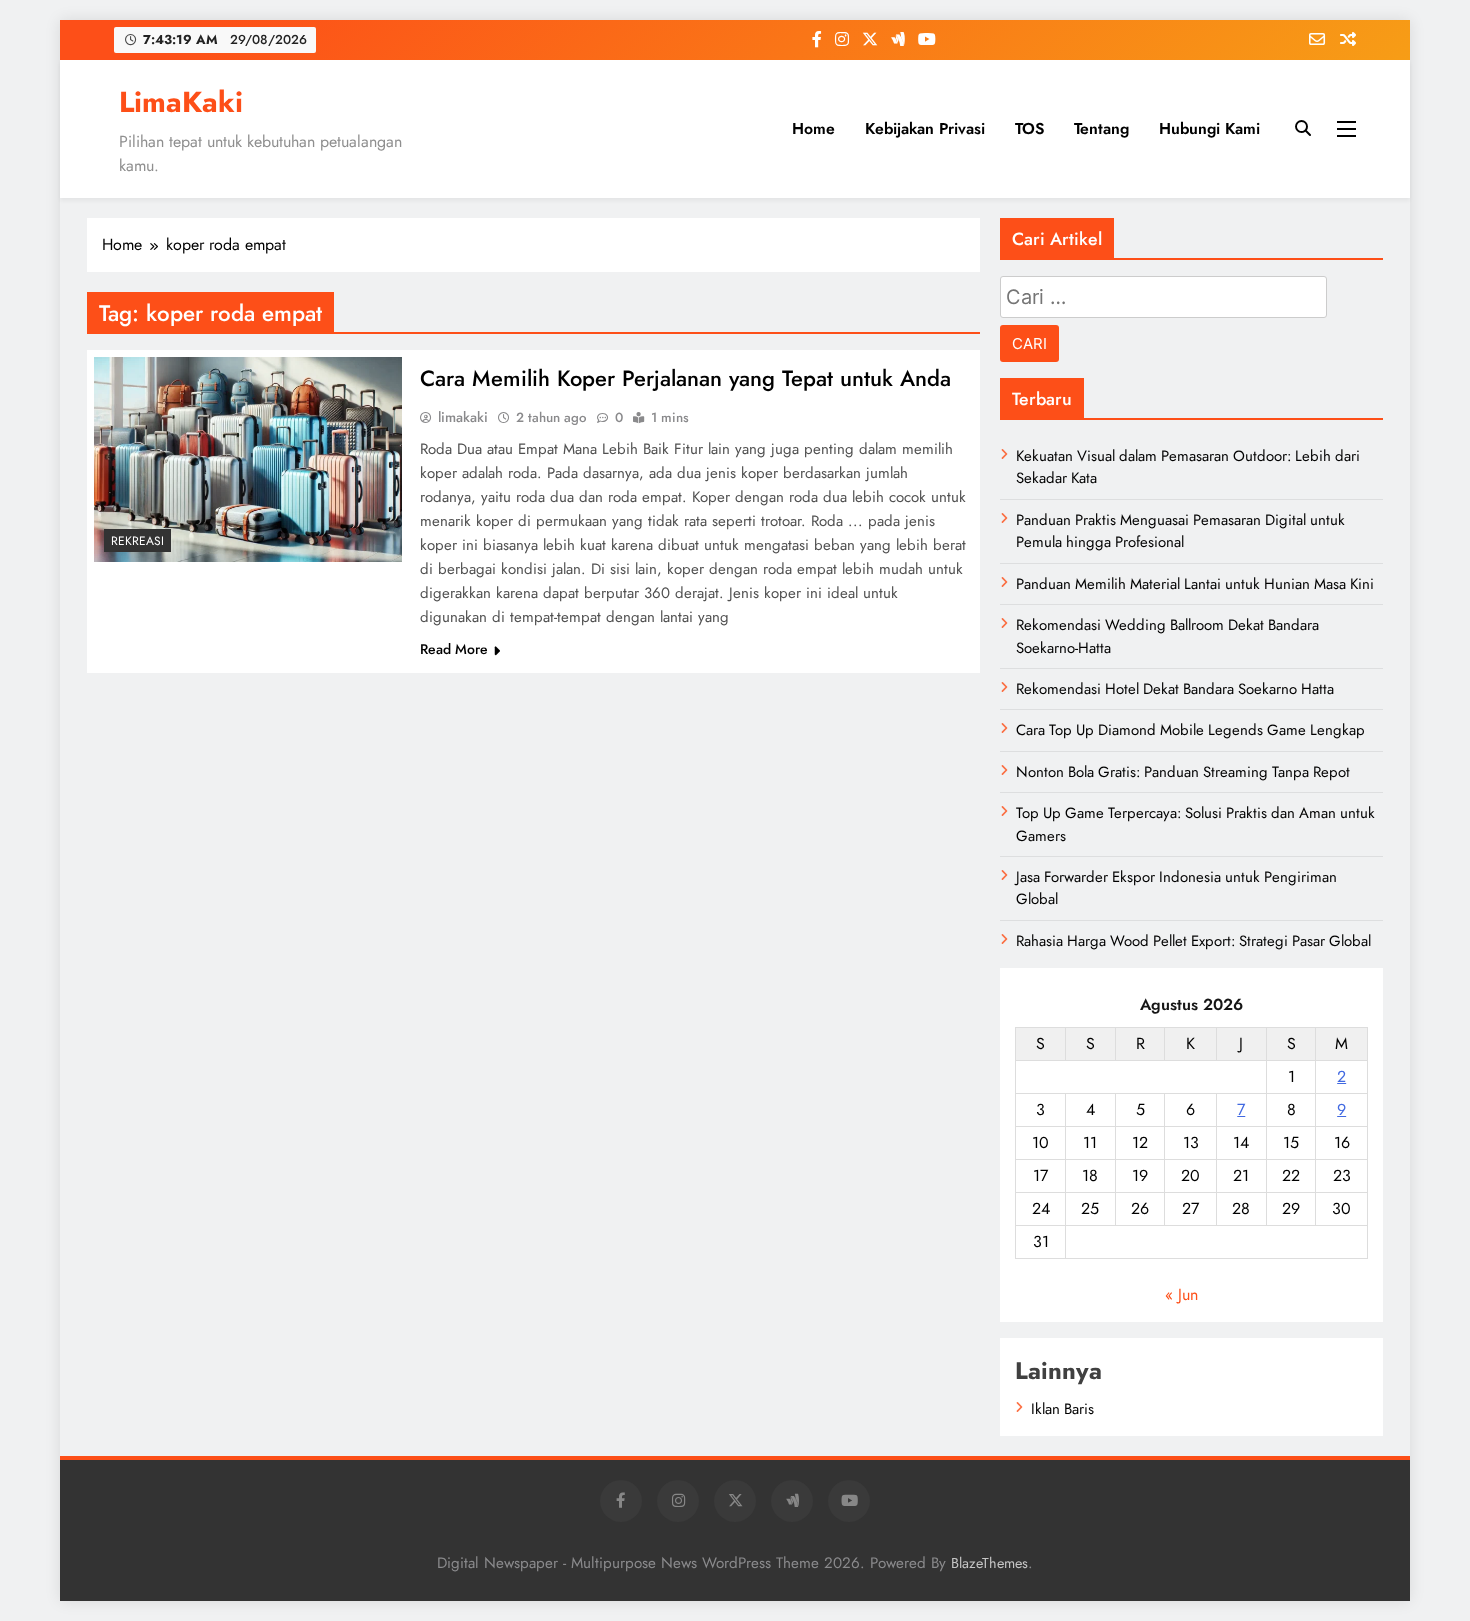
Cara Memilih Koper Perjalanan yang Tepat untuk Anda (685, 378)
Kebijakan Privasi (925, 128)
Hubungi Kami (1209, 128)
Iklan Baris (1062, 1409)
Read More (454, 649)
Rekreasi (137, 541)
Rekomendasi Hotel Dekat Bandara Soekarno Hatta (1175, 689)
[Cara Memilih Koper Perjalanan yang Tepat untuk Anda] (248, 459)
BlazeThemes (989, 1563)
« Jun (1181, 1294)
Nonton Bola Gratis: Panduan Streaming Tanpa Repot (1183, 772)
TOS (1029, 128)
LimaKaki (181, 102)
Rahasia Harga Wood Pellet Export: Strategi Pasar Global (1193, 941)
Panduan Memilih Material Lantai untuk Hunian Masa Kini (1195, 584)
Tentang (1101, 128)
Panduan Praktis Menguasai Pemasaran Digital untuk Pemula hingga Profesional (1180, 531)
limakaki (463, 417)
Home (813, 128)
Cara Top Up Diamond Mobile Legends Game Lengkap (1190, 730)
